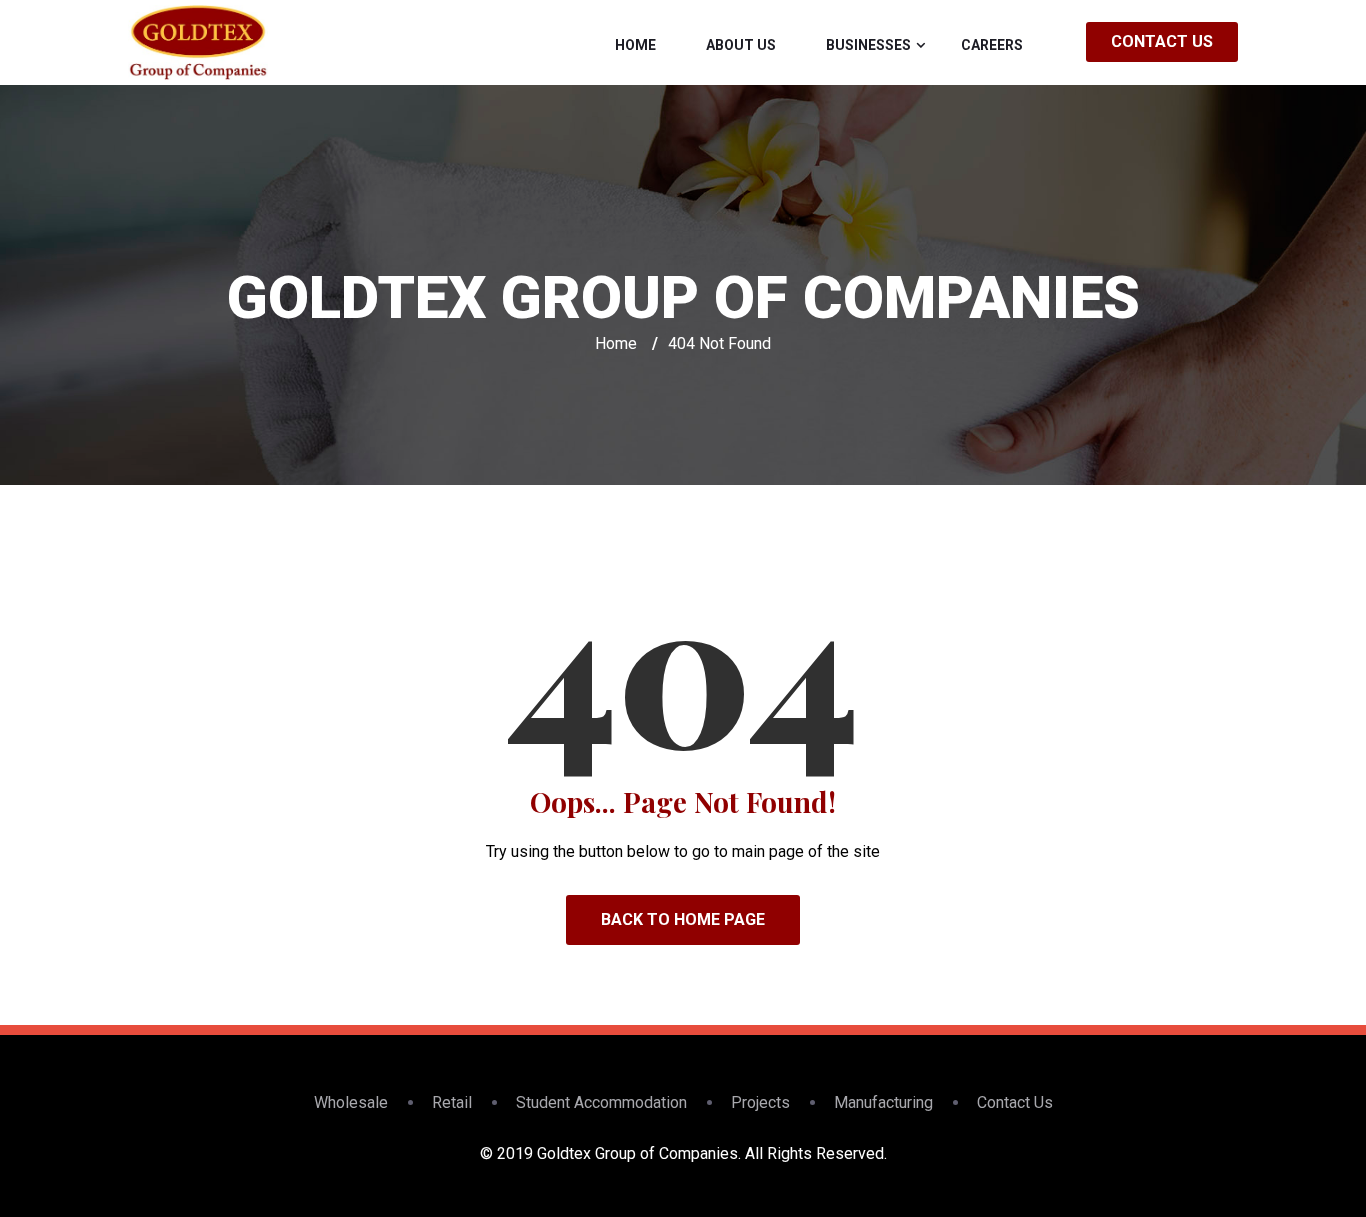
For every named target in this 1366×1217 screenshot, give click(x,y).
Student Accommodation (601, 1102)
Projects (760, 1102)
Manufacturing (883, 1102)
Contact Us (1162, 41)
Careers (992, 45)
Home (635, 45)
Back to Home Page (683, 919)
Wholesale (351, 1102)
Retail (452, 1102)
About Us (741, 45)
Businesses (868, 45)
